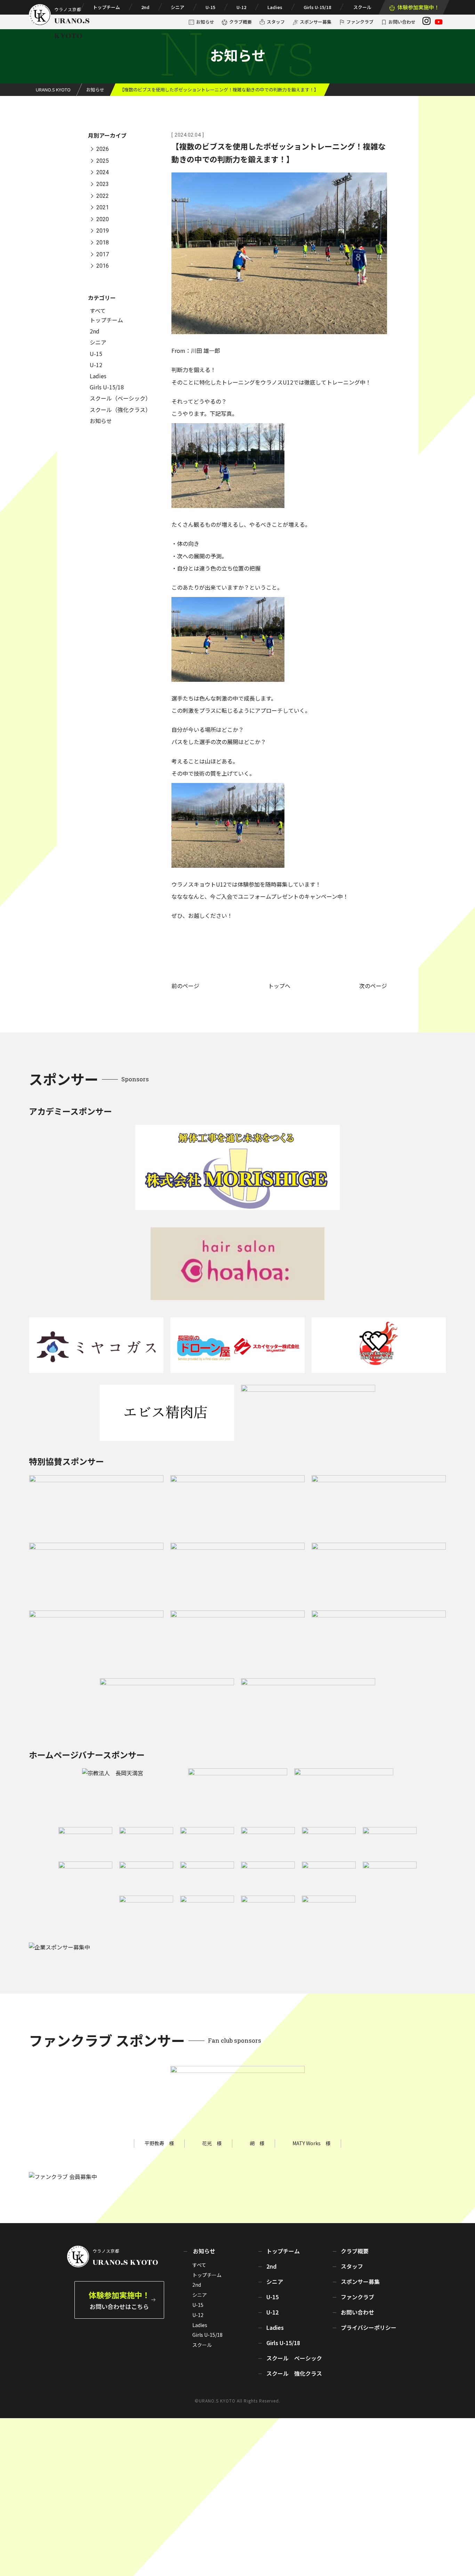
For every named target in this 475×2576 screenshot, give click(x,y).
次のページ (373, 986)
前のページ (185, 986)
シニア (178, 7)
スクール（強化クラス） (120, 410)
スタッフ (276, 22)
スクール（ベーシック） (120, 398)
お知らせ (205, 22)
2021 (103, 208)
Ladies (275, 7)
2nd (145, 7)
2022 (103, 196)
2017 (103, 254)
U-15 (210, 7)
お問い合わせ (402, 22)
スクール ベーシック (294, 2358)
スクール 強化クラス (294, 2373)
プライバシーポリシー (369, 2327)
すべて (98, 310)
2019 (103, 231)
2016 (103, 266)
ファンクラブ (360, 22)
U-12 (241, 7)
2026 (103, 149)
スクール (362, 7)
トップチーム (106, 7)
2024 (103, 173)
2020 (103, 219)
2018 (103, 243)
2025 (103, 161)
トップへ (279, 986)
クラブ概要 (240, 22)
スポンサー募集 (316, 22)
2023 (103, 184)
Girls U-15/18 (317, 7)
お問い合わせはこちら (119, 2300)
